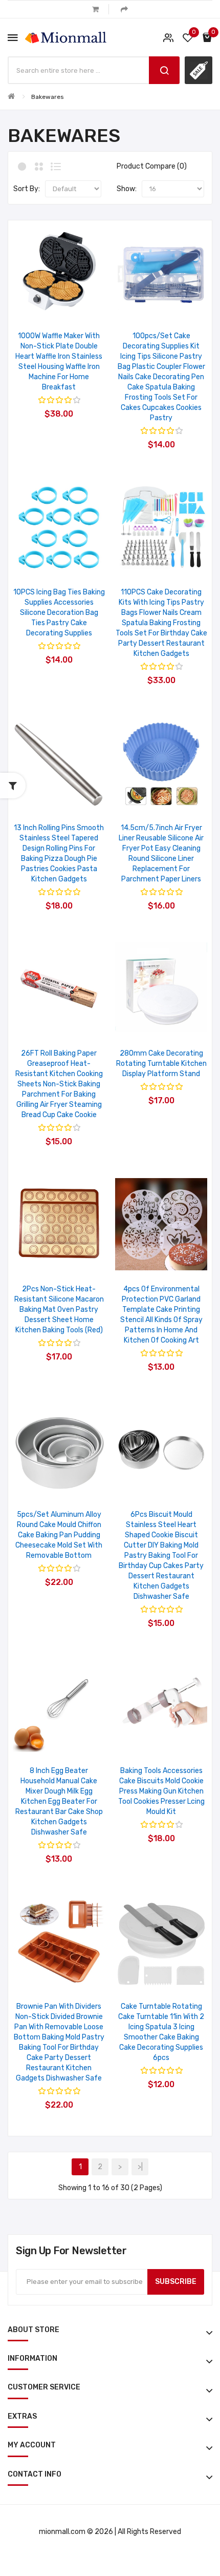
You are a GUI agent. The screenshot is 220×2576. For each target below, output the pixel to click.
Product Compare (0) (152, 166)
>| (140, 2167)
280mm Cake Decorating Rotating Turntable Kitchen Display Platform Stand (161, 1064)
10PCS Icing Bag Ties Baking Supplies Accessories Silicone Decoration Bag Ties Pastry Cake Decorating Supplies (59, 613)
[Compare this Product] (72, 304)
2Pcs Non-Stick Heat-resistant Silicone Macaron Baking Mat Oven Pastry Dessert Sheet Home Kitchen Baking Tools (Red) (59, 1310)
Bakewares (48, 97)
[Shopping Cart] (95, 9)
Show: (127, 189)
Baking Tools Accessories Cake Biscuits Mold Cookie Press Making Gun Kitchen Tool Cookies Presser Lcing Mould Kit (161, 1791)
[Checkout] (124, 9)
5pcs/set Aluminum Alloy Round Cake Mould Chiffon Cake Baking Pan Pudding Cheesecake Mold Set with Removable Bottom (59, 1535)
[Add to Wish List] (45, 304)
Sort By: (27, 189)
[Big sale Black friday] (199, 70)
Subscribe (176, 2282)
